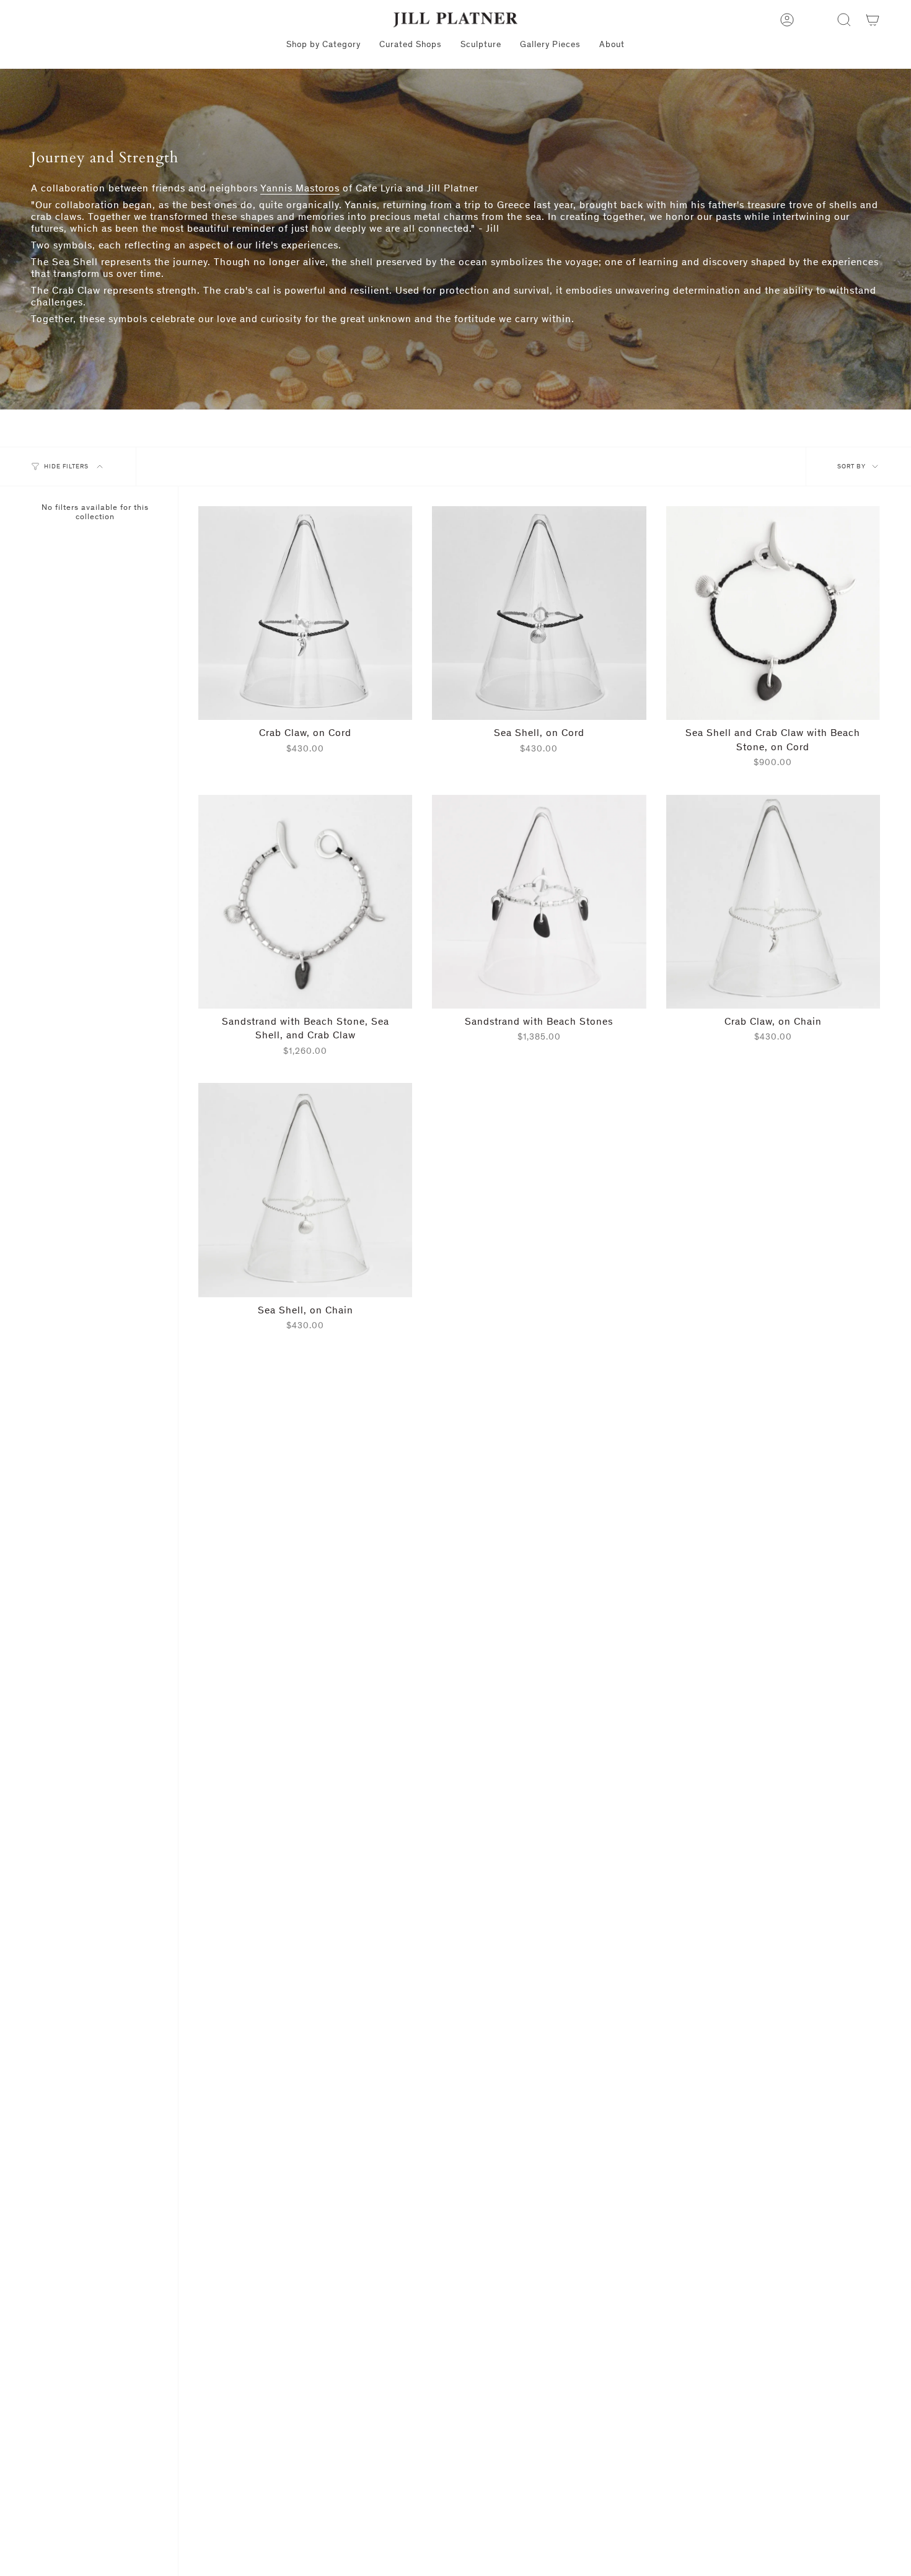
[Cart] (873, 20)
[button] (844, 20)
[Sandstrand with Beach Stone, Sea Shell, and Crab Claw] (305, 902)
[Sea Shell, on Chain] (305, 1190)
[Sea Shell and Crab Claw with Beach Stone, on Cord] (773, 613)
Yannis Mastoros (300, 188)
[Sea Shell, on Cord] (539, 613)
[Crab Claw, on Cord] (305, 613)
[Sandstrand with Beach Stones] (539, 902)
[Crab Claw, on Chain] (773, 902)
